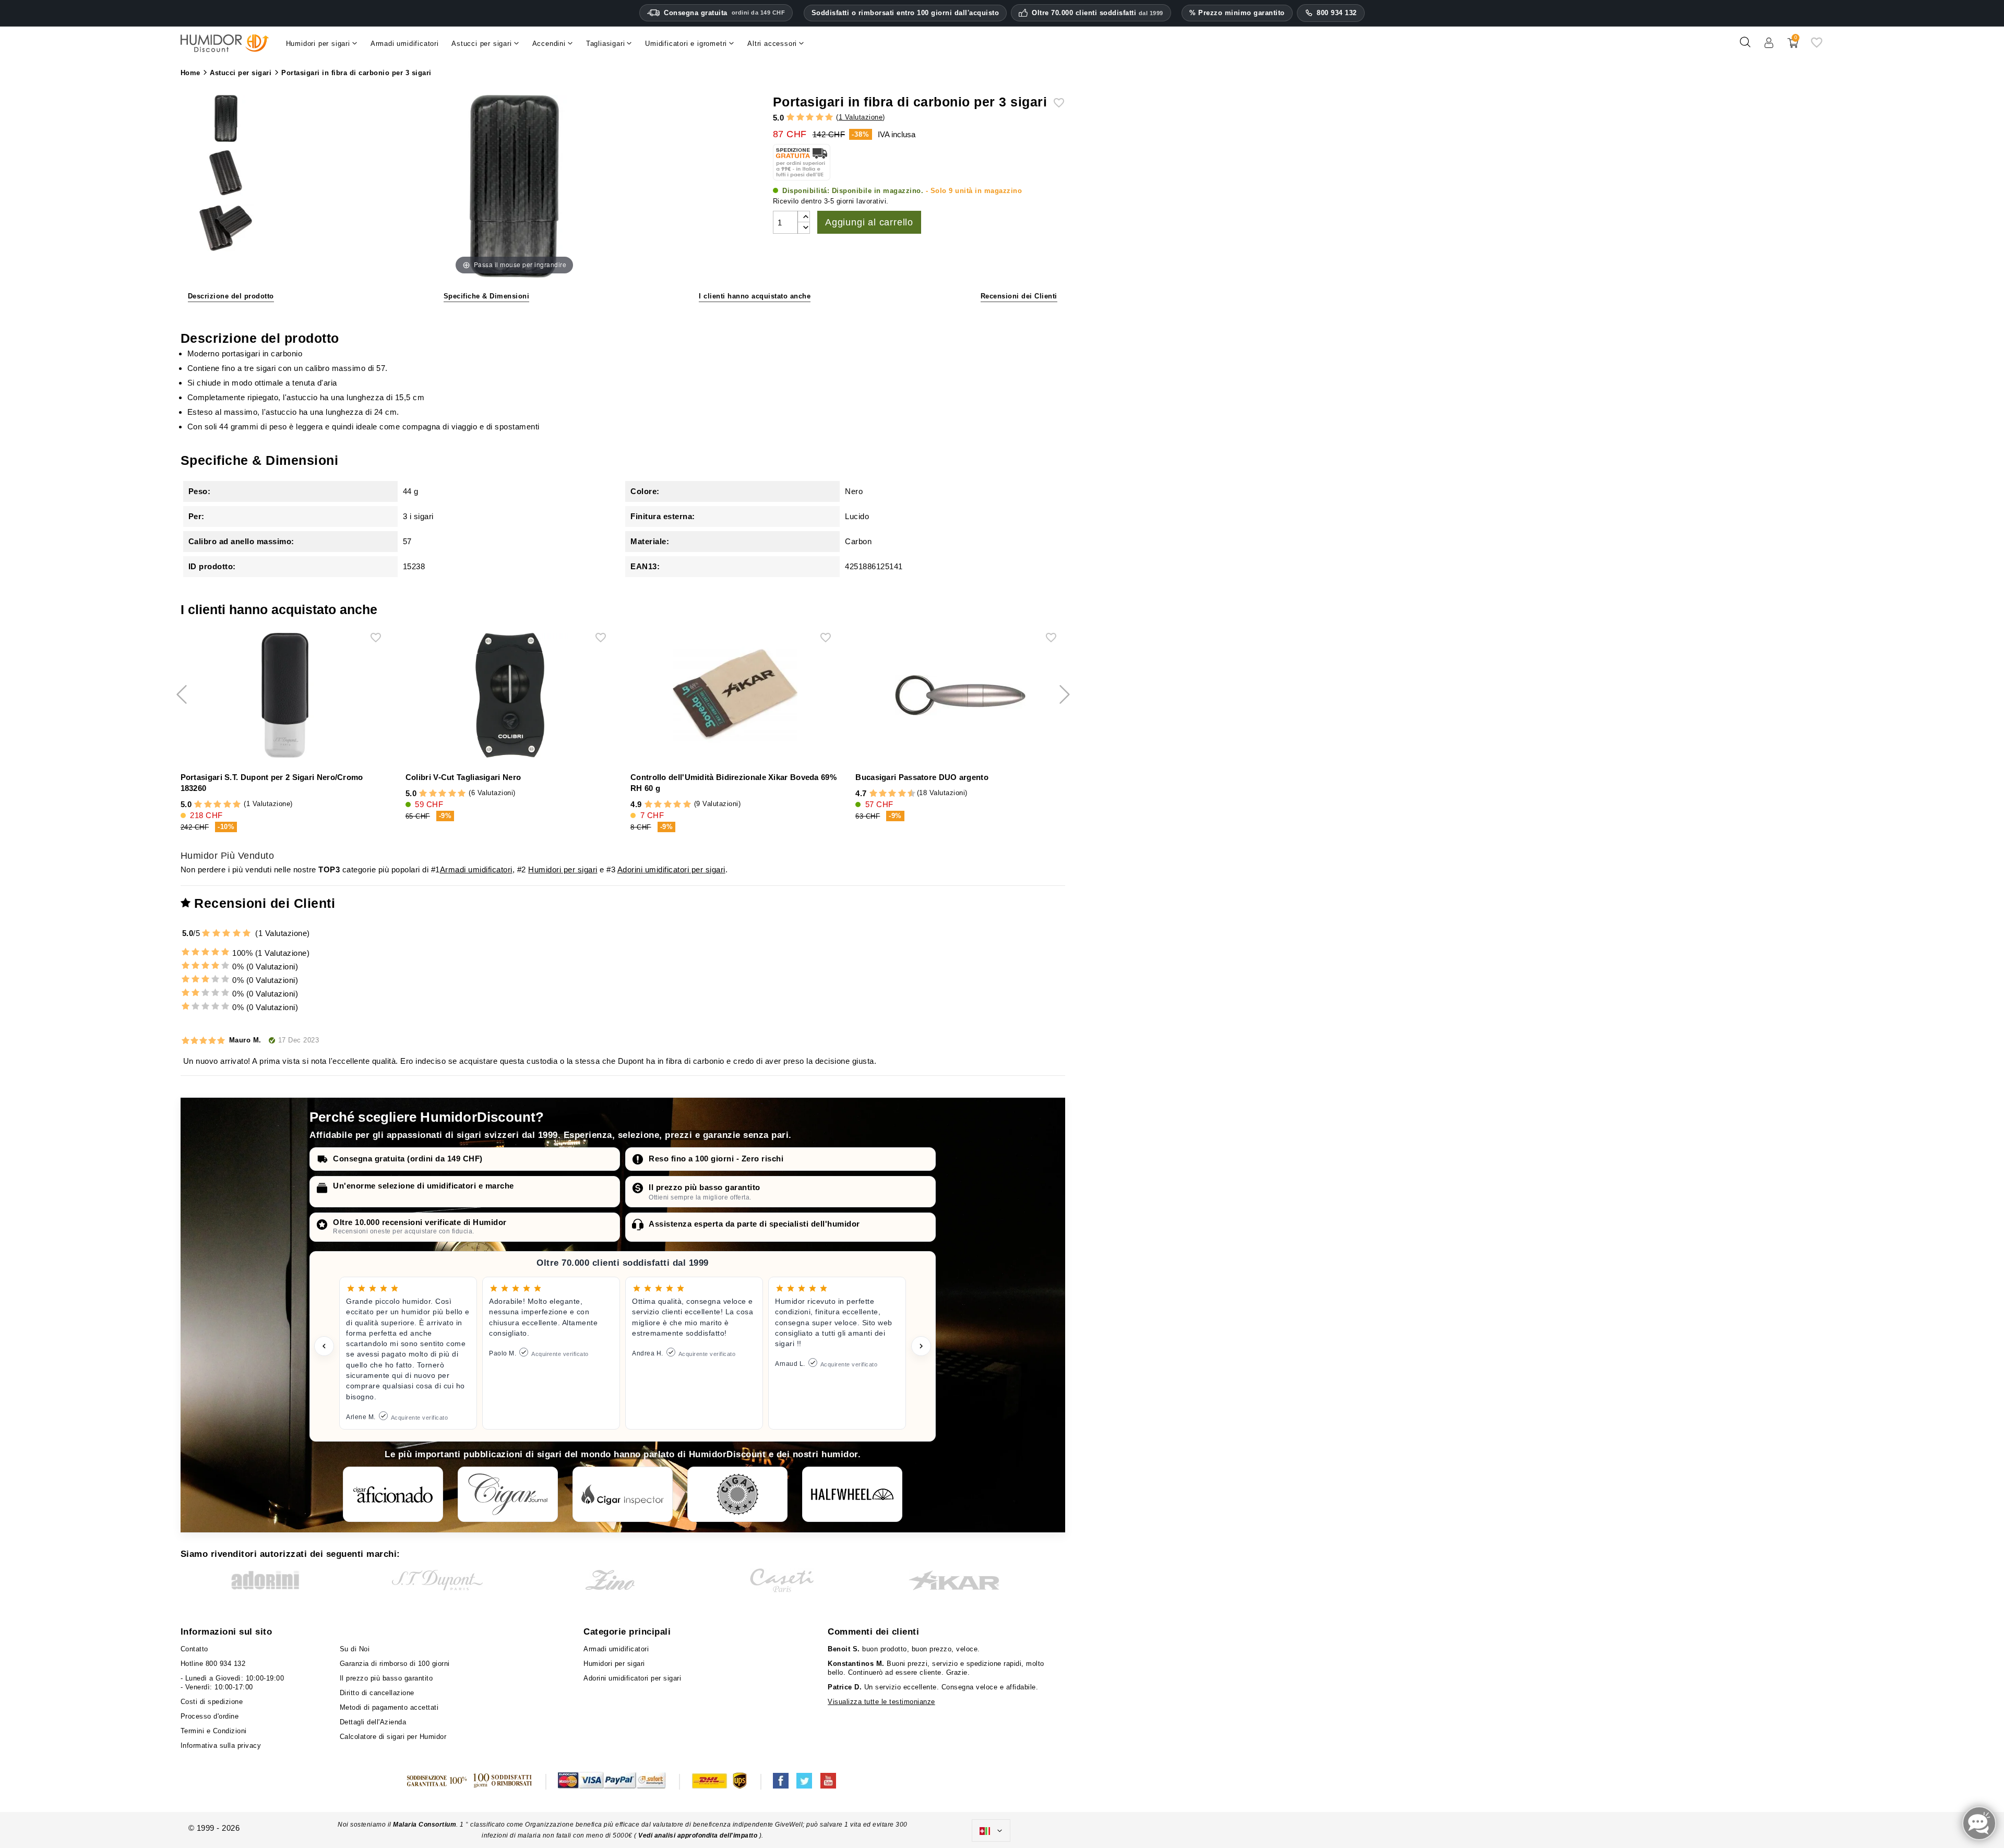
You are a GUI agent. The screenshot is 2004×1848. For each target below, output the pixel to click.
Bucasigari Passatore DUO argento (922, 777)
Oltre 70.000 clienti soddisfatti (1098, 13)
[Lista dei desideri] (1817, 46)
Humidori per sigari (563, 869)
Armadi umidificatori (476, 869)
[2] (800, 118)
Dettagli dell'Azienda (373, 1722)
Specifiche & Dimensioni (487, 296)
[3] (810, 118)
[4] (820, 118)
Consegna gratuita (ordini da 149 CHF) (408, 1159)
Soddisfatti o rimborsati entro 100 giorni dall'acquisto (905, 13)
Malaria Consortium (425, 1825)
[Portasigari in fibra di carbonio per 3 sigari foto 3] (226, 119)
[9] (906, 794)
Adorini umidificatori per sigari (671, 869)
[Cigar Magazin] (737, 1494)
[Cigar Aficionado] (393, 1494)
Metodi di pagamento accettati (389, 1707)
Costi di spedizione (212, 1702)
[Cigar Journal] (508, 1494)
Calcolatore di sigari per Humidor (393, 1737)
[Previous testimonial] (324, 1346)
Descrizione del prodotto (231, 296)
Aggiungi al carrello (869, 222)
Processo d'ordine (210, 1716)
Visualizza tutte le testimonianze (881, 1702)
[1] (790, 118)
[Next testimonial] (921, 1346)
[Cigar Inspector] (623, 1494)
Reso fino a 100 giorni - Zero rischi (716, 1159)
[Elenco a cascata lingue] (991, 1831)
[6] (892, 794)
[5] (829, 118)
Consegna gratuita (724, 13)
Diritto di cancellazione (377, 1693)
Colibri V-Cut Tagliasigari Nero (463, 777)
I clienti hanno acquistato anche (755, 296)
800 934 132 (1337, 13)
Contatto (194, 1649)
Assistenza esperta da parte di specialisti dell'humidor (754, 1224)
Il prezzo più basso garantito (705, 1187)
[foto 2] (226, 230)
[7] (897, 794)
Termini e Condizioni (214, 1731)
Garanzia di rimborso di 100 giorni (395, 1664)
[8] (902, 794)
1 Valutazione (861, 117)
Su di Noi (355, 1649)
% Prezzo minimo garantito (1237, 13)
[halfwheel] (852, 1494)
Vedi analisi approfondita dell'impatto (698, 1835)
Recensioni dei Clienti (1019, 296)
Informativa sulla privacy (221, 1745)
